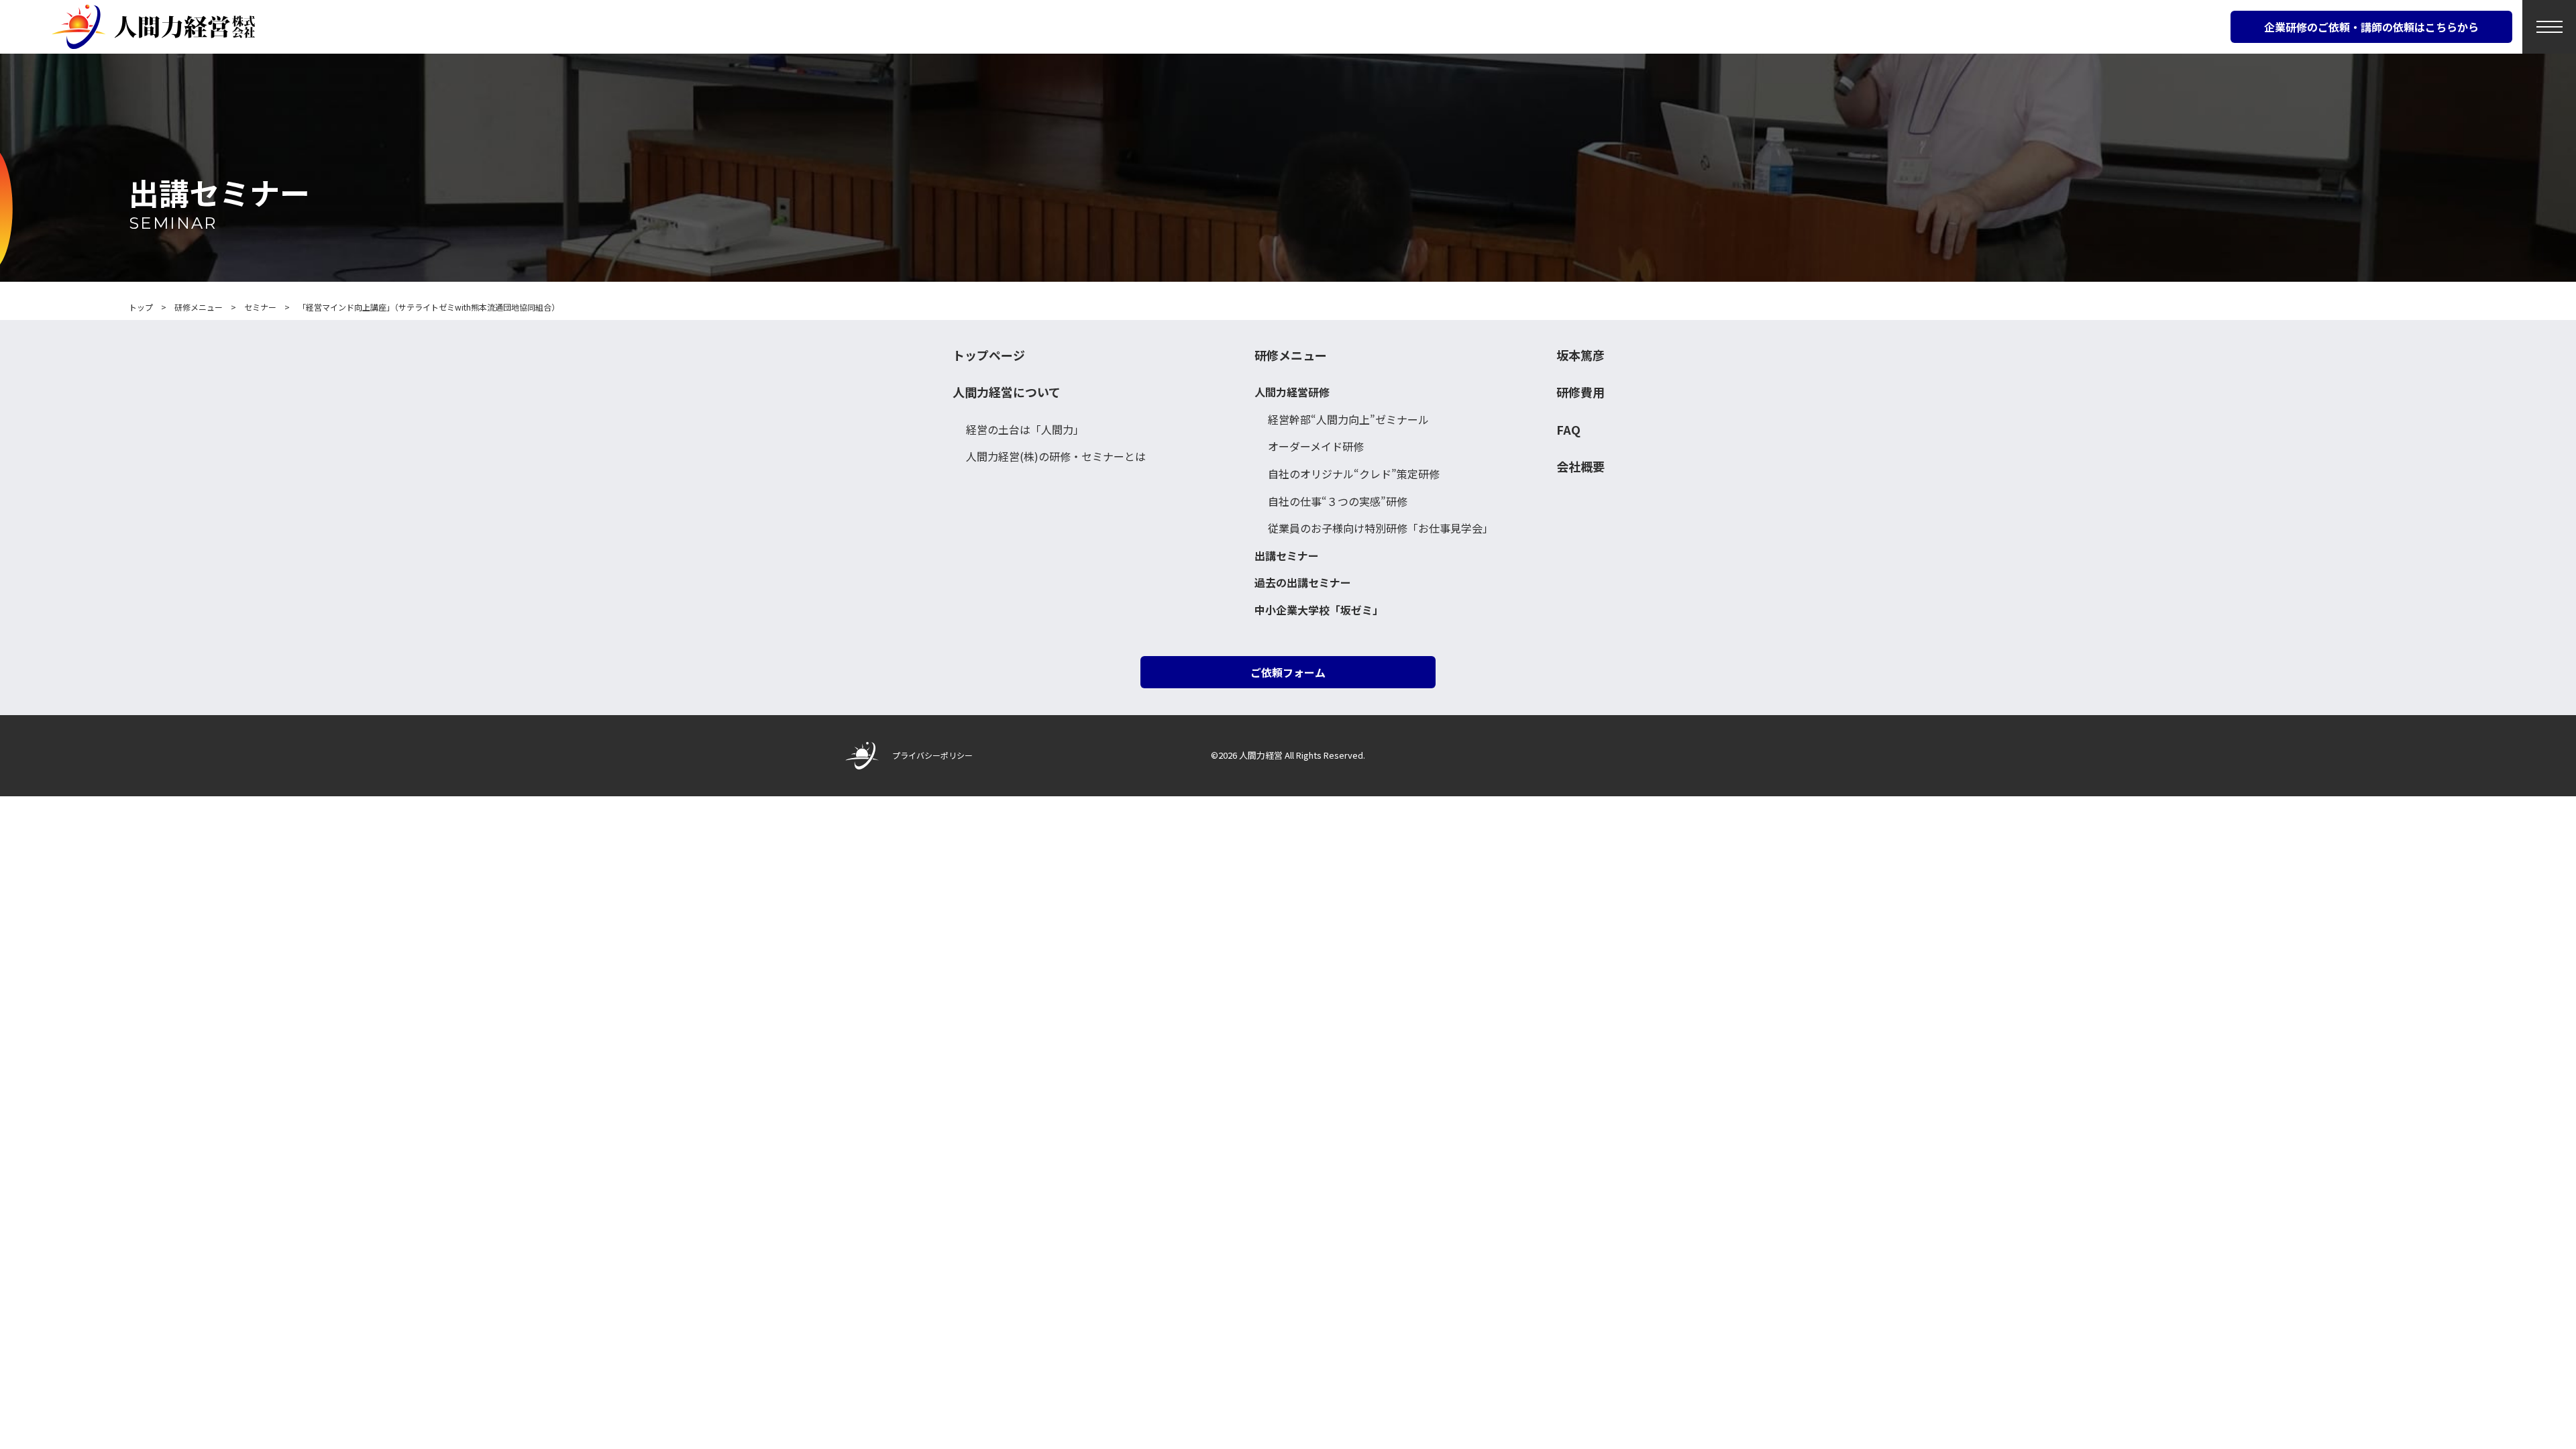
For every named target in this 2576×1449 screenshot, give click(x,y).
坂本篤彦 (1580, 355)
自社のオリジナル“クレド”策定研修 (1354, 474)
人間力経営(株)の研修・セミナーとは (1056, 456)
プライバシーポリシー (932, 755)
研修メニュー (1291, 355)
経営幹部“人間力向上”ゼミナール (1348, 419)
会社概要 (1580, 467)
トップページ (989, 355)
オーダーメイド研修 (1316, 446)
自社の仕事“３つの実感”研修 (1338, 501)
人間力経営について (1007, 392)
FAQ (1568, 430)
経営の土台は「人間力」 (1025, 429)
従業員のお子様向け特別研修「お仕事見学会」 (1381, 528)
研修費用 (1580, 392)
